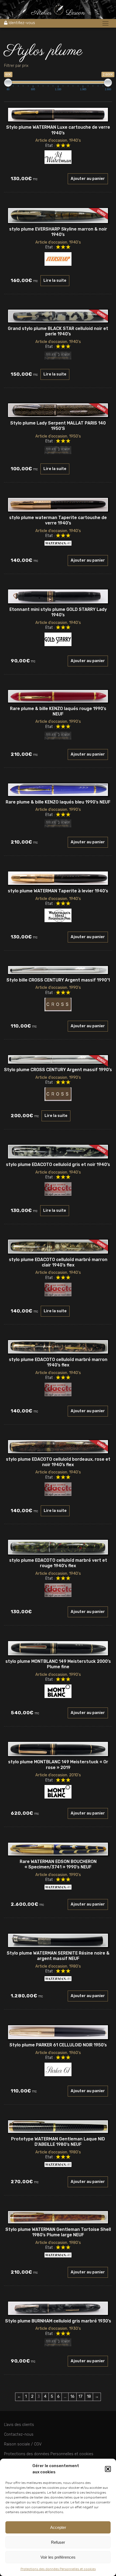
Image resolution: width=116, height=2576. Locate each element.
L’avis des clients (19, 2425)
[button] (108, 2469)
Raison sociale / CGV (23, 2444)
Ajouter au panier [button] (88, 179)
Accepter (58, 2527)
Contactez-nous (19, 2434)
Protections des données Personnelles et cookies (58, 2569)
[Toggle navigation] (105, 24)
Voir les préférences (58, 2557)
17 (81, 2397)
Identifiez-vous (22, 23)
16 (72, 2397)
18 (89, 2397)
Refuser (58, 2542)
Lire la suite (55, 281)
